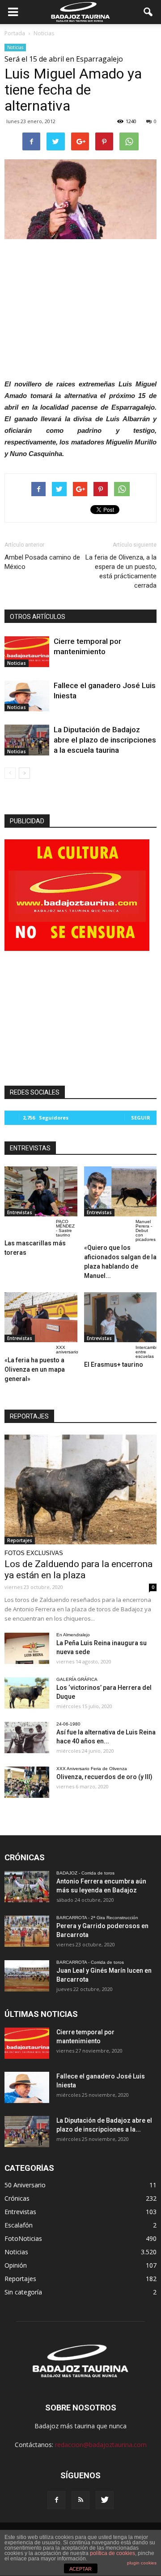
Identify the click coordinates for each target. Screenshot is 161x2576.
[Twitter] (105, 2500)
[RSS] (80, 2500)
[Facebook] (56, 2500)
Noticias (15, 47)
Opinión (16, 2265)
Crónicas (17, 2198)
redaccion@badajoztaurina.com (101, 2445)
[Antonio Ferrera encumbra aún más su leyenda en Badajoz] (27, 1887)
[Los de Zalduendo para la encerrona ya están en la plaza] (80, 1490)
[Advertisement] (80, 307)
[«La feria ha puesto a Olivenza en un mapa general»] (41, 1317)
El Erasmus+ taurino (114, 1365)
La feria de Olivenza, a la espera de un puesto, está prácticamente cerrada (121, 571)
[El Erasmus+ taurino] (121, 1317)
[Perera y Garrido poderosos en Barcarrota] (27, 1931)
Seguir (141, 1118)
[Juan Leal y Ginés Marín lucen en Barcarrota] (27, 1976)
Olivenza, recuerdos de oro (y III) (104, 1777)
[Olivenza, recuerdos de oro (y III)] (27, 1782)
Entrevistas (20, 1212)
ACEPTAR (80, 2569)
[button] (148, 12)
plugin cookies (142, 2563)
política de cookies (112, 2553)
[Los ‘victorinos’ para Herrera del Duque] (27, 1693)
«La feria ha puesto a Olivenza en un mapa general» (35, 1369)
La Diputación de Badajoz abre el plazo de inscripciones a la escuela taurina (105, 740)
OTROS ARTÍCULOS (38, 617)
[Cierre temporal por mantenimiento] (27, 652)
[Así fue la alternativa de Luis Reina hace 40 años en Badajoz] (27, 1738)
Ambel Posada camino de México (42, 562)
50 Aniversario (25, 2185)
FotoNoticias (23, 2238)
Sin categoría (23, 2292)
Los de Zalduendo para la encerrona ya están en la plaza (78, 1570)
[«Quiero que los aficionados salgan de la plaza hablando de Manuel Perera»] (121, 1191)
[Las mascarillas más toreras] (41, 1191)
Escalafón (19, 2225)
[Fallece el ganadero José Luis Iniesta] (27, 696)
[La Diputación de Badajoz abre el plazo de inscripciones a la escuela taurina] (27, 740)
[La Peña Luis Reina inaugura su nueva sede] (27, 1648)
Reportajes (20, 1540)
